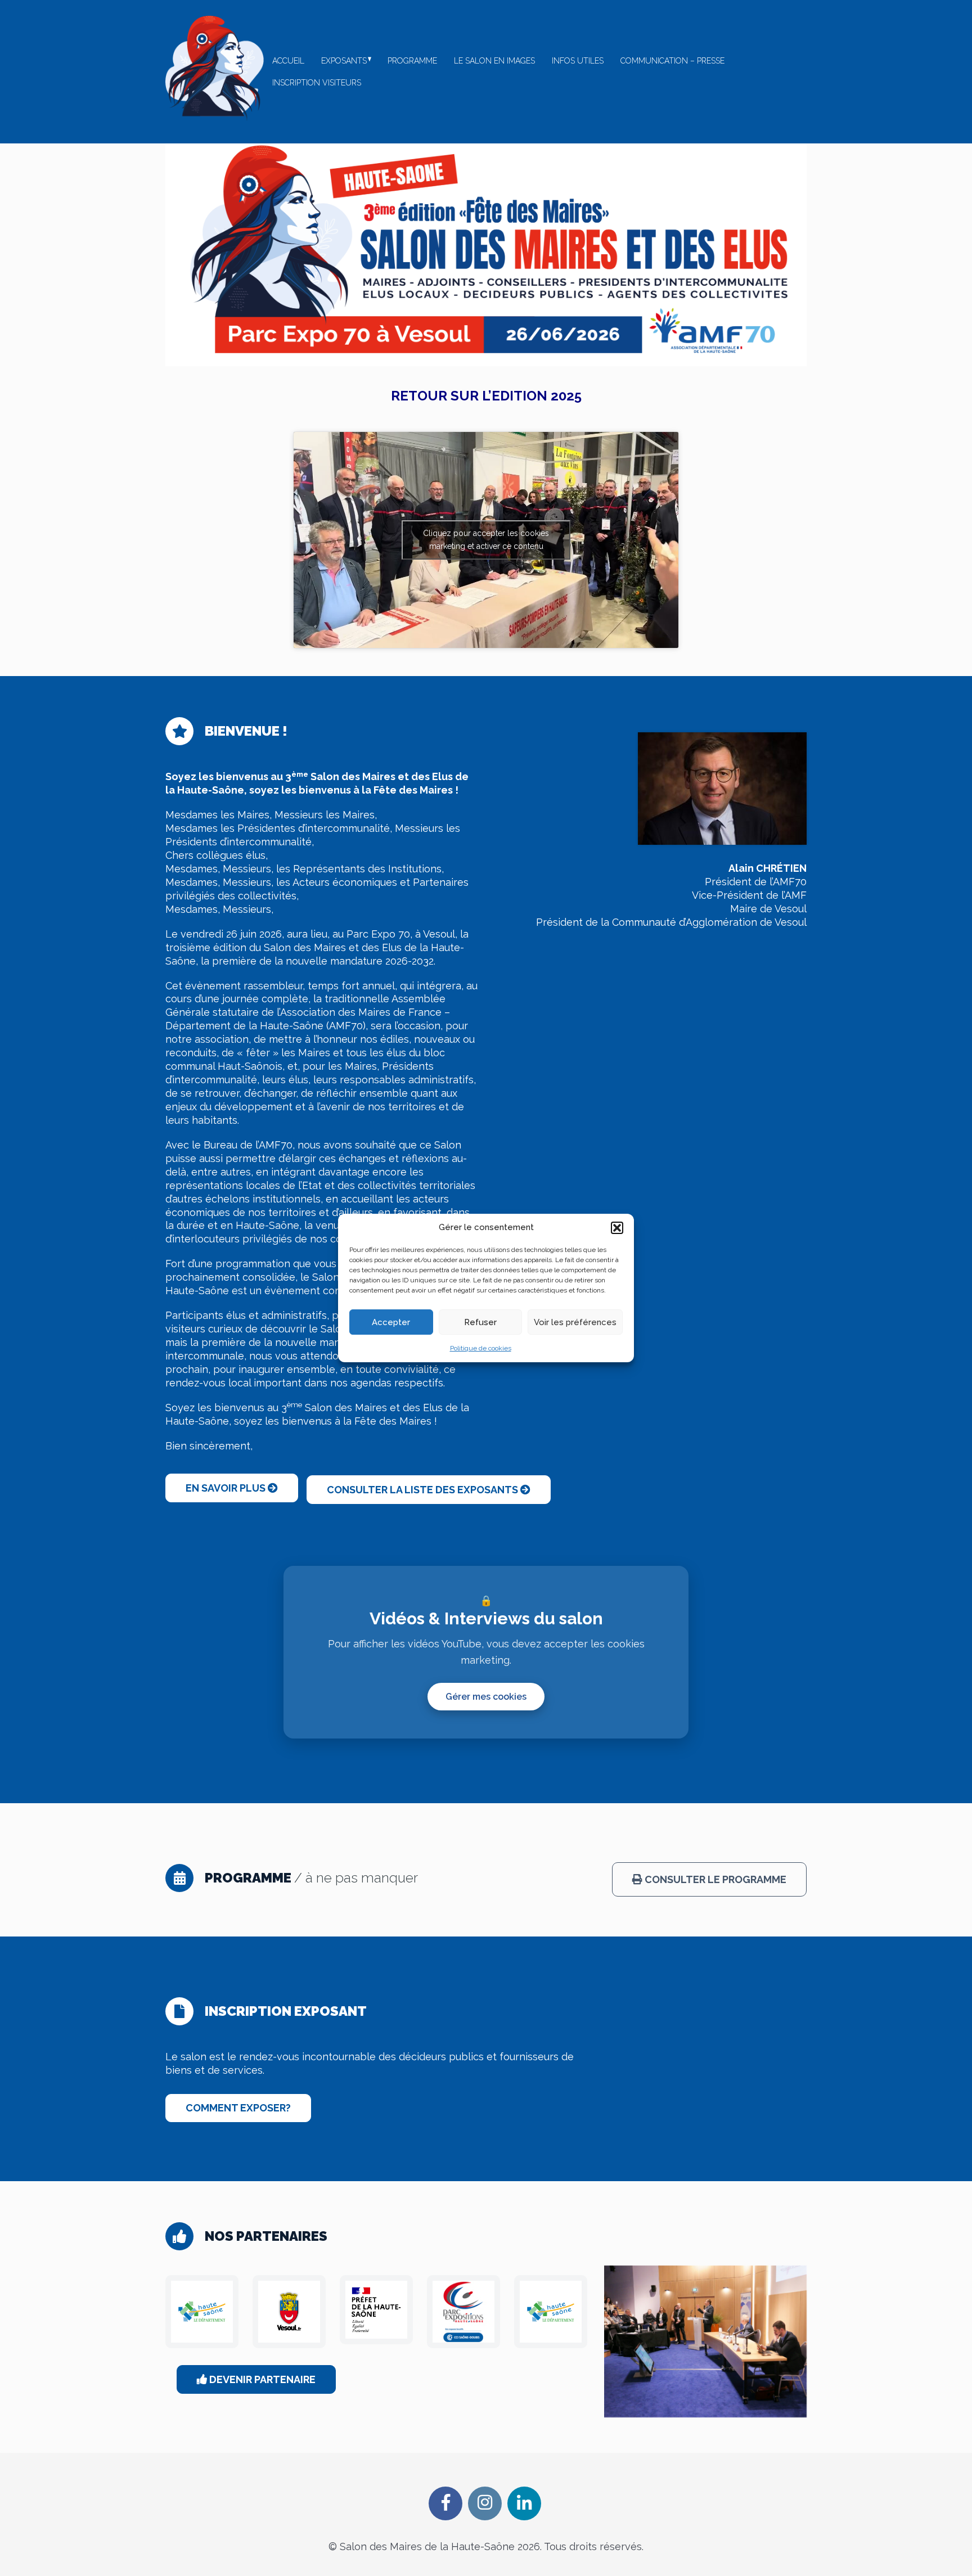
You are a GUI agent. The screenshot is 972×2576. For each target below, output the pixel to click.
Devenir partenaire (261, 2379)
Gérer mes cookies (486, 1697)
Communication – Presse (672, 61)
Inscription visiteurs (317, 83)
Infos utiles (578, 61)
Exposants (344, 61)
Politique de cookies (481, 1348)
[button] (617, 1228)
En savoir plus (227, 1488)
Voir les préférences (575, 1322)
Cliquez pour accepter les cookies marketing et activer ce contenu (486, 540)
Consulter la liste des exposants (424, 1490)
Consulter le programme (714, 1879)
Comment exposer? (238, 2108)
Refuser (480, 1322)
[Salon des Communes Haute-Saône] (215, 68)
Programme (412, 61)
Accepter (391, 1322)
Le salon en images (494, 61)
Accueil (288, 61)
